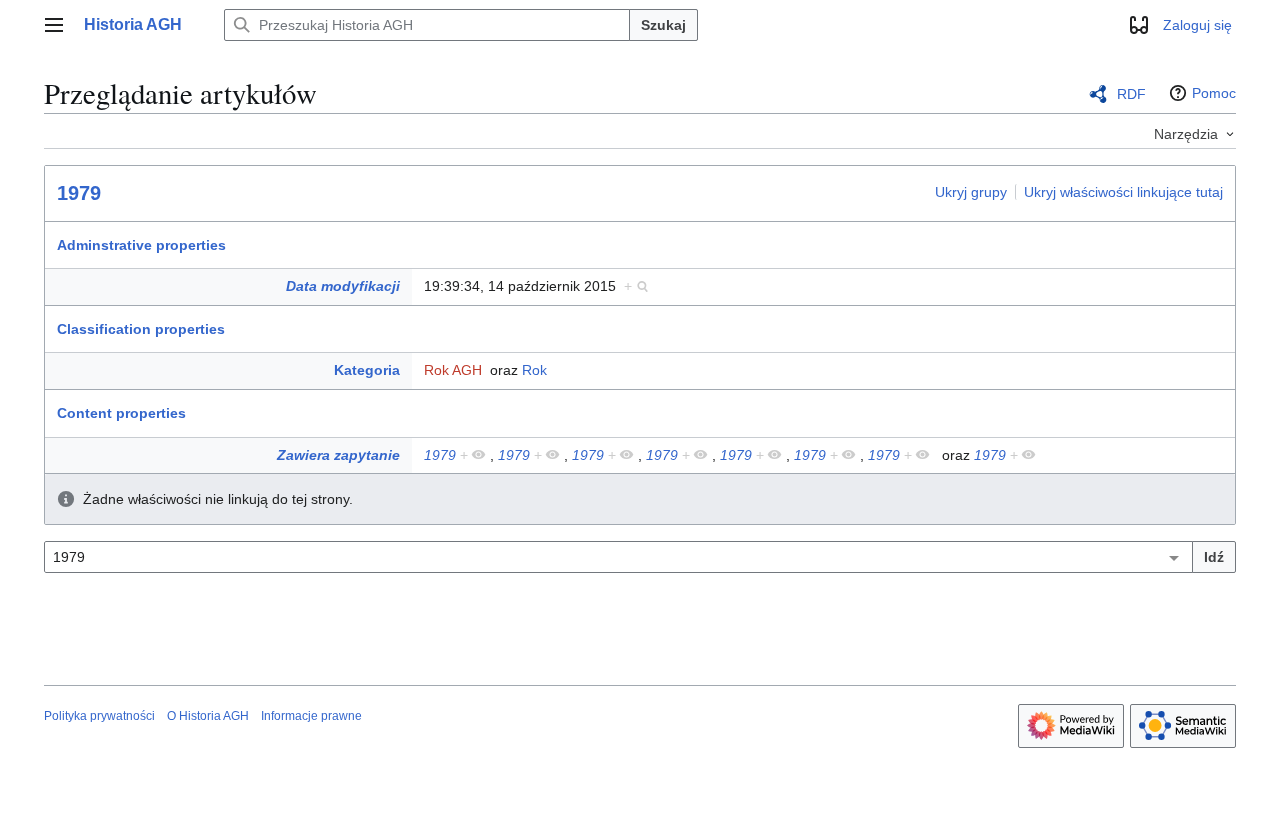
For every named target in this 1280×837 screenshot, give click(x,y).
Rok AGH (453, 370)
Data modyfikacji (343, 286)
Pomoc (1214, 93)
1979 (79, 193)
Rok (534, 370)
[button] (54, 25)
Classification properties (141, 329)
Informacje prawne (311, 716)
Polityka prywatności (99, 716)
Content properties (121, 413)
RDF (1131, 94)
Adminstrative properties (141, 245)
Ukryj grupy (971, 192)
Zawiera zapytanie (338, 455)
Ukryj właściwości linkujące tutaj (1123, 192)
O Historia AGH (208, 716)
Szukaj (663, 25)
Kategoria (367, 370)
